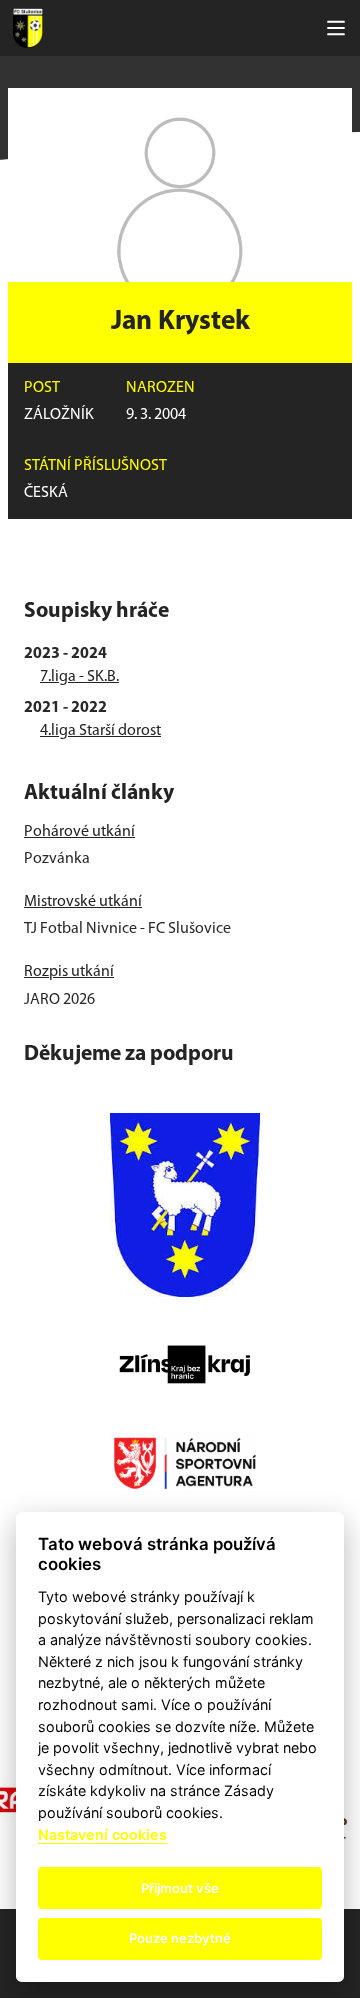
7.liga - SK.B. (79, 677)
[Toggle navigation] (336, 28)
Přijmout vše (180, 1888)
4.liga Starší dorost (100, 731)
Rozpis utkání (69, 972)
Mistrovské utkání (83, 902)
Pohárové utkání (79, 832)
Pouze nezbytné (180, 1938)
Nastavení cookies (102, 1834)
